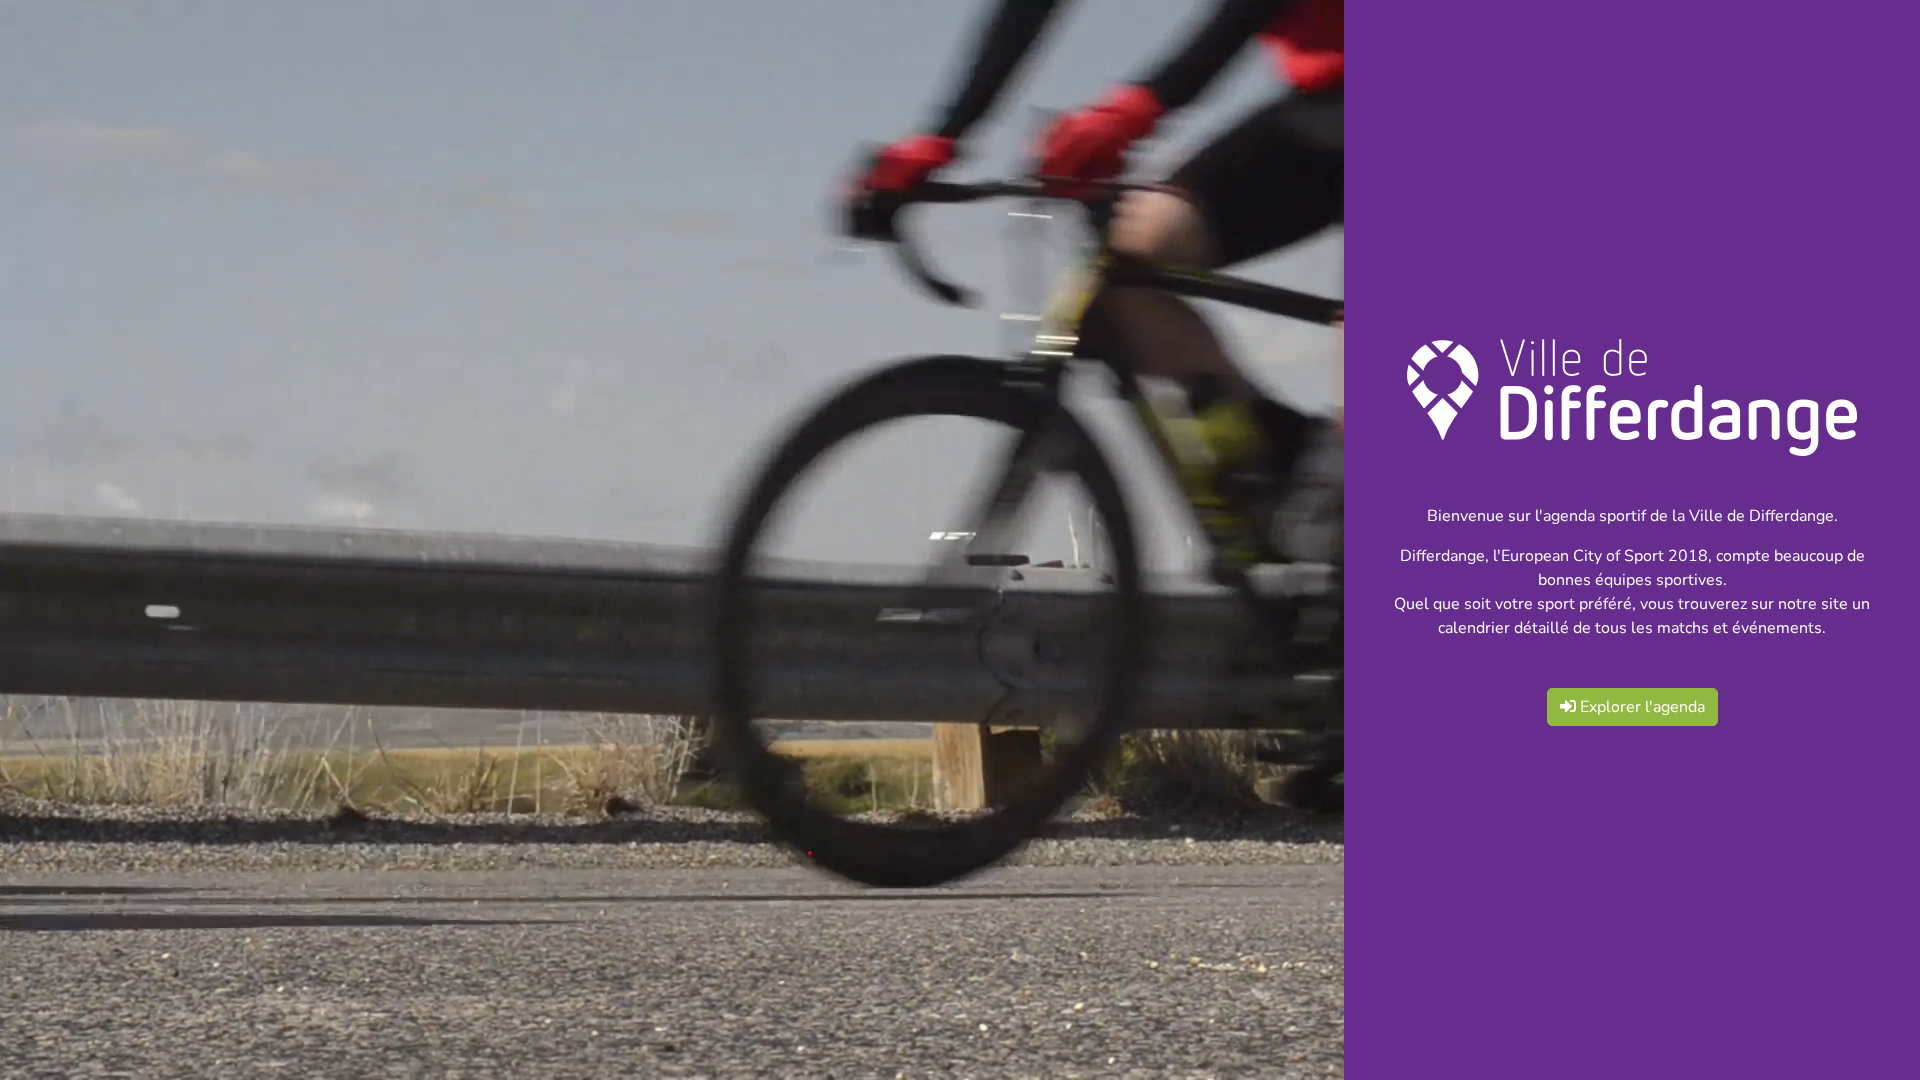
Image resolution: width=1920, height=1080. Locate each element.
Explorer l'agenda (1640, 707)
